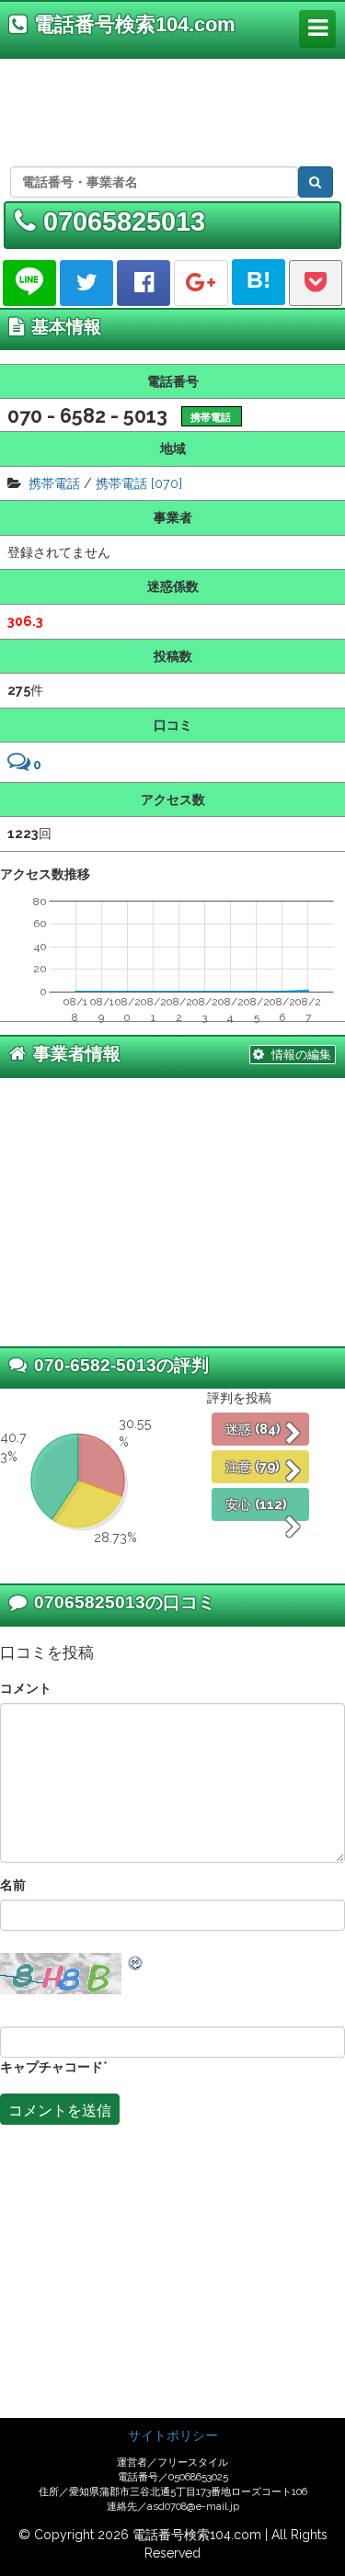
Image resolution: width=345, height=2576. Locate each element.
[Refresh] (136, 1962)
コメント (26, 1688)
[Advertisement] (169, 109)
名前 (13, 1884)
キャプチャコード (52, 2066)
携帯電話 (54, 483)
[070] (167, 483)
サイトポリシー (173, 2435)
